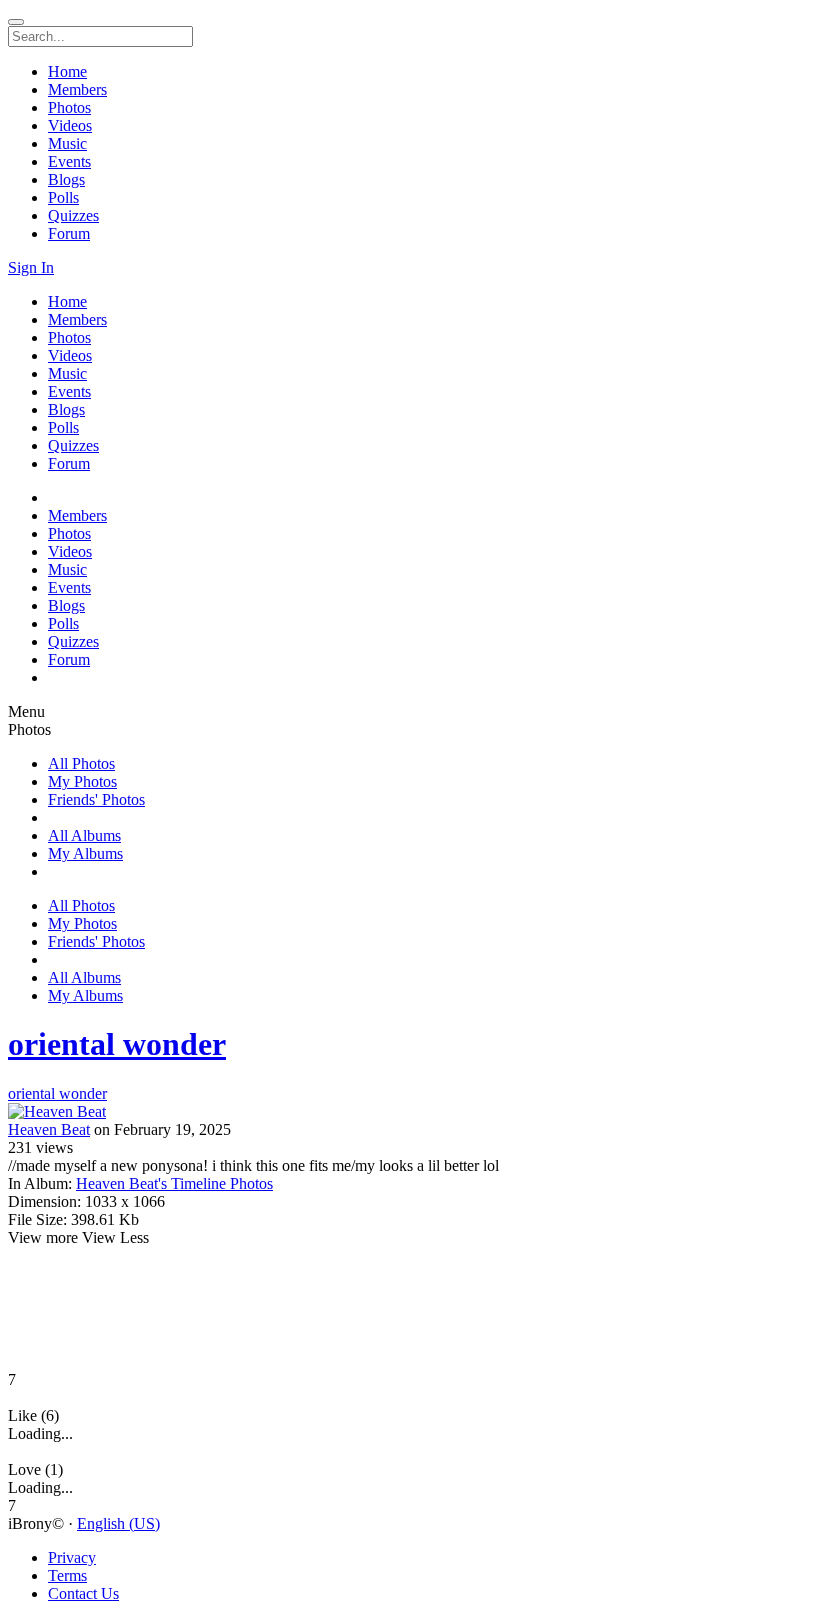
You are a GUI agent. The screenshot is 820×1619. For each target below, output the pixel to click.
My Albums (85, 853)
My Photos (82, 781)
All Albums (84, 835)
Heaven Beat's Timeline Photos (174, 1183)
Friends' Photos (96, 799)
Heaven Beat (49, 1129)
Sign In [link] (31, 267)
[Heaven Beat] (410, 1112)
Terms (67, 1575)
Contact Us (83, 1593)
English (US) (118, 1523)
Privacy (72, 1557)
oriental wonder (117, 1044)
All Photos (81, 763)
